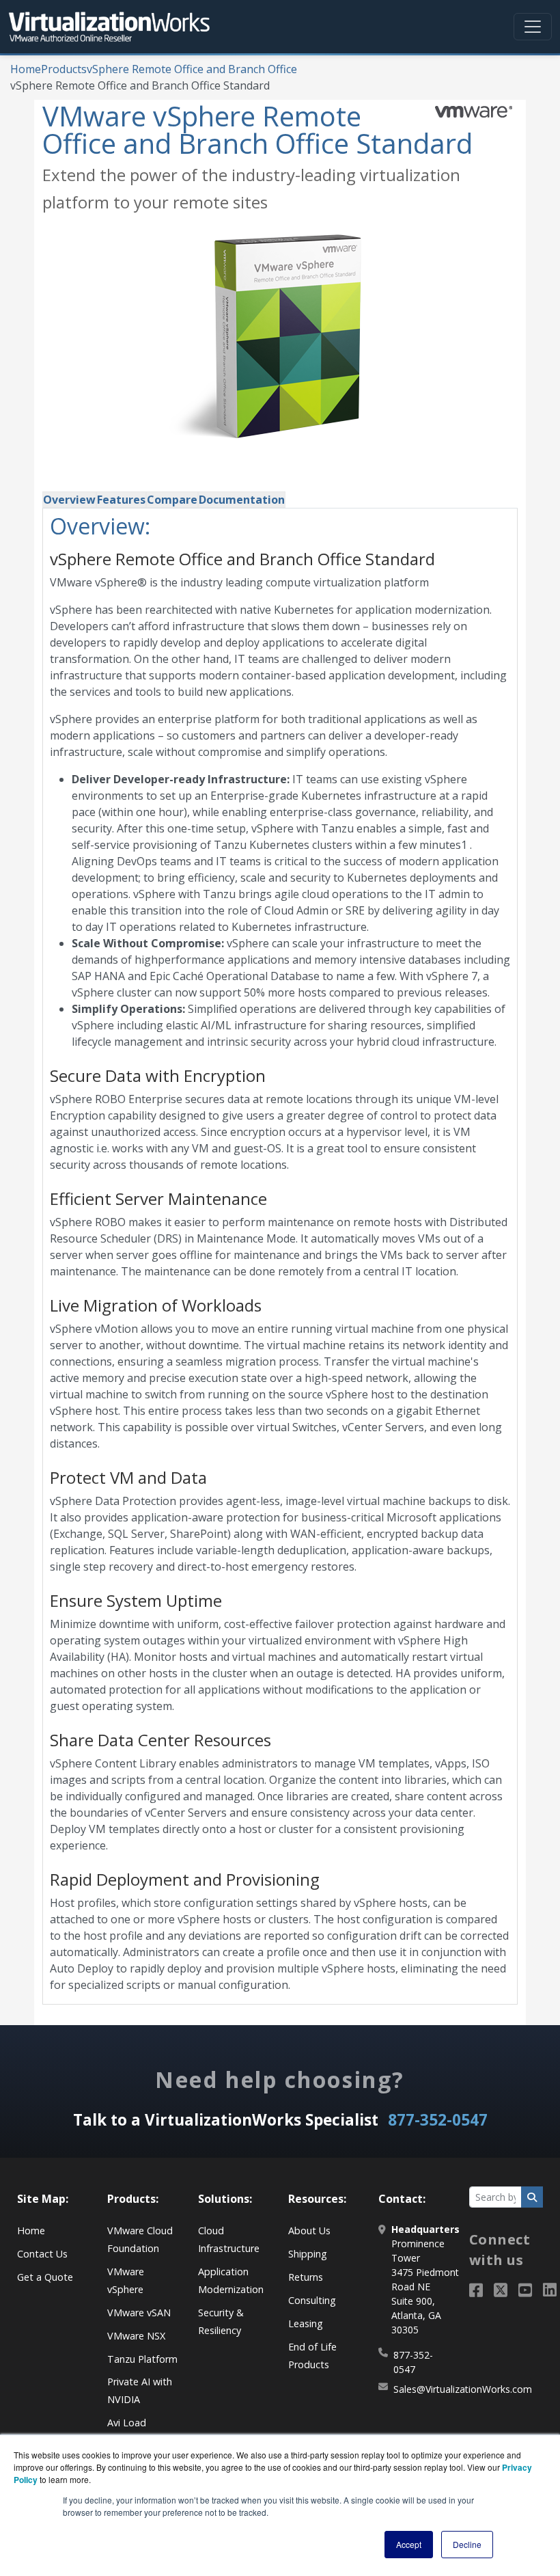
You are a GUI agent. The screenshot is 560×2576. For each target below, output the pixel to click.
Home (26, 69)
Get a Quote (45, 2277)
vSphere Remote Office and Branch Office (192, 69)
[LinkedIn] (550, 2290)
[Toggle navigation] (533, 27)
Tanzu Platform (142, 2359)
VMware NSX (136, 2336)
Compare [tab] (172, 500)
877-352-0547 (438, 2120)
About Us (309, 2231)
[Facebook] (476, 2290)
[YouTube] (525, 2290)
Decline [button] (467, 2544)
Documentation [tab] (242, 500)
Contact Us (42, 2254)
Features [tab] (121, 500)
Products (64, 69)
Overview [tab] (69, 500)
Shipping (308, 2254)
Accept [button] (409, 2544)
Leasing (306, 2323)
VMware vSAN (139, 2313)
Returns (306, 2277)
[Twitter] (501, 2290)
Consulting (312, 2300)
